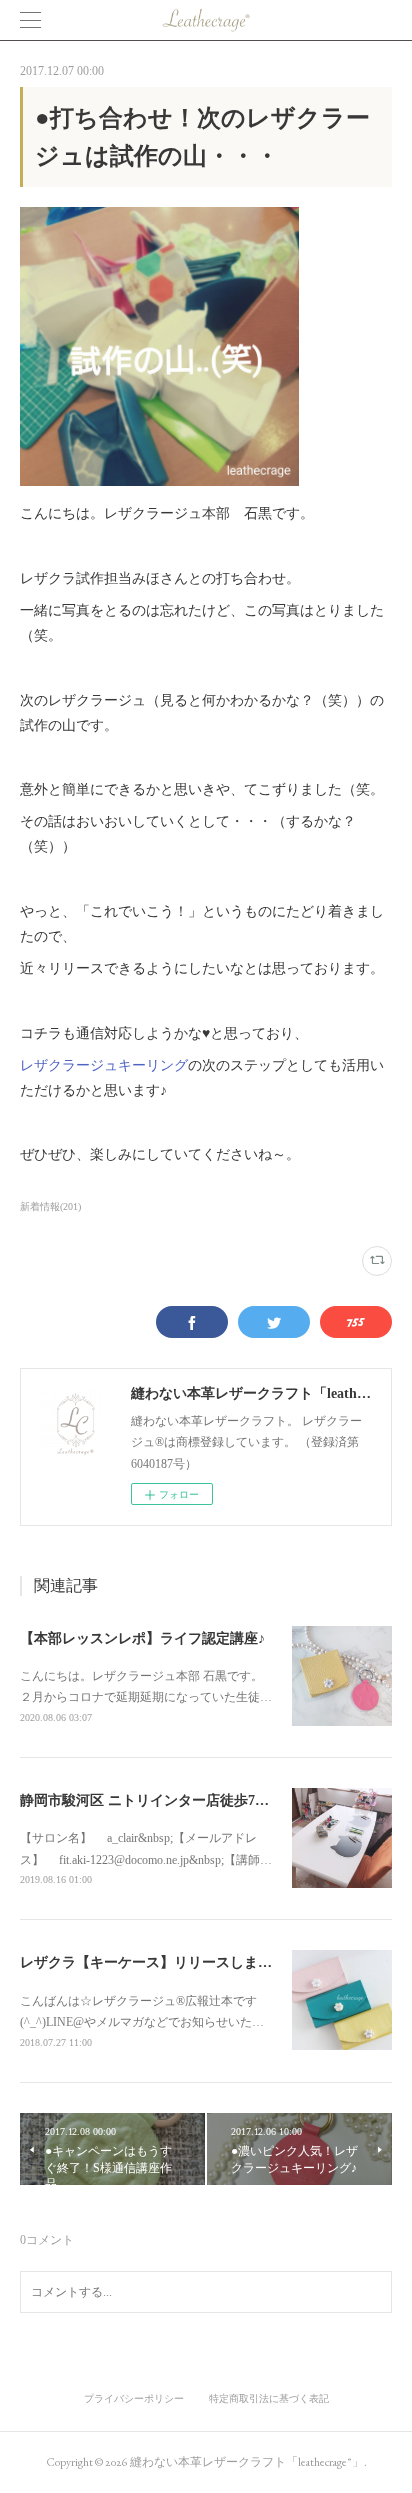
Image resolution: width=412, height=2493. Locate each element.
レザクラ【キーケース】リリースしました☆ (160, 1962)
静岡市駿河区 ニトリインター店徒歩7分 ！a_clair (174, 1800)
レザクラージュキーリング (104, 1065)
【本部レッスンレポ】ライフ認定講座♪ (142, 1638)
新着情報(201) (50, 1206)
